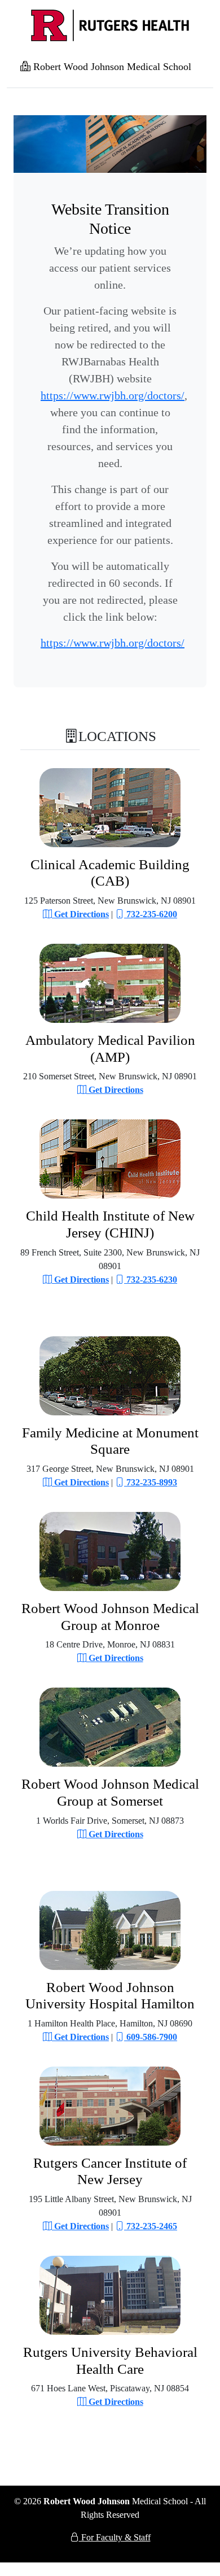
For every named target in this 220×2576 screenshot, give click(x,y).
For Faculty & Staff (115, 2537)
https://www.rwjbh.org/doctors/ (113, 395)
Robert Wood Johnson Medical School (111, 67)
